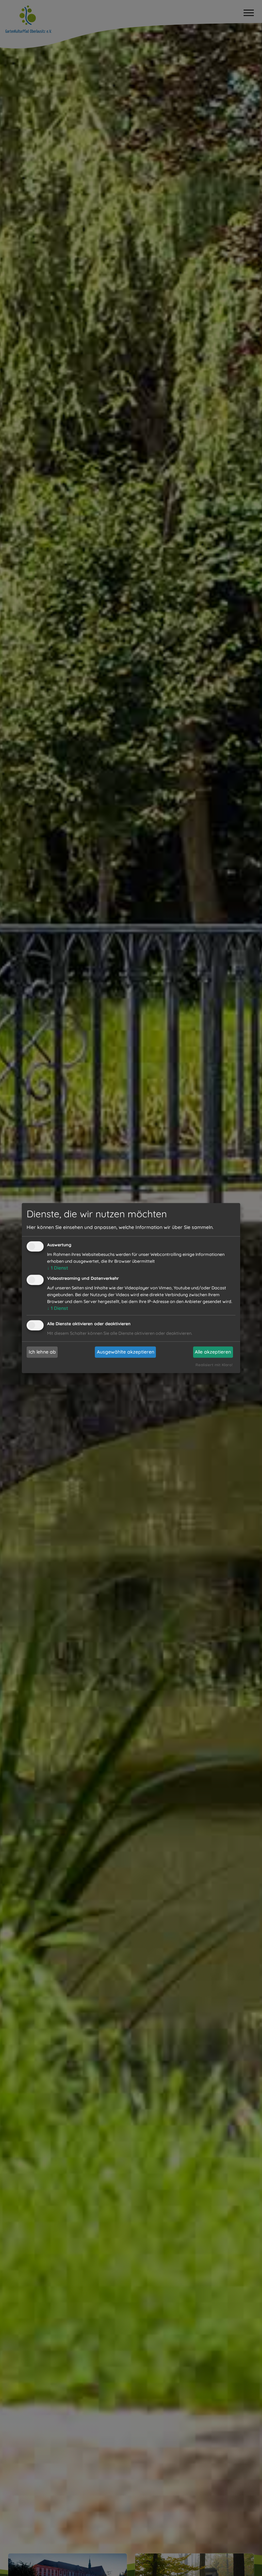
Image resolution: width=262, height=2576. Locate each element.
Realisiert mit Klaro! (214, 1365)
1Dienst (58, 1268)
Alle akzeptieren (213, 1352)
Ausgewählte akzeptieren (126, 1352)
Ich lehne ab (42, 1352)
